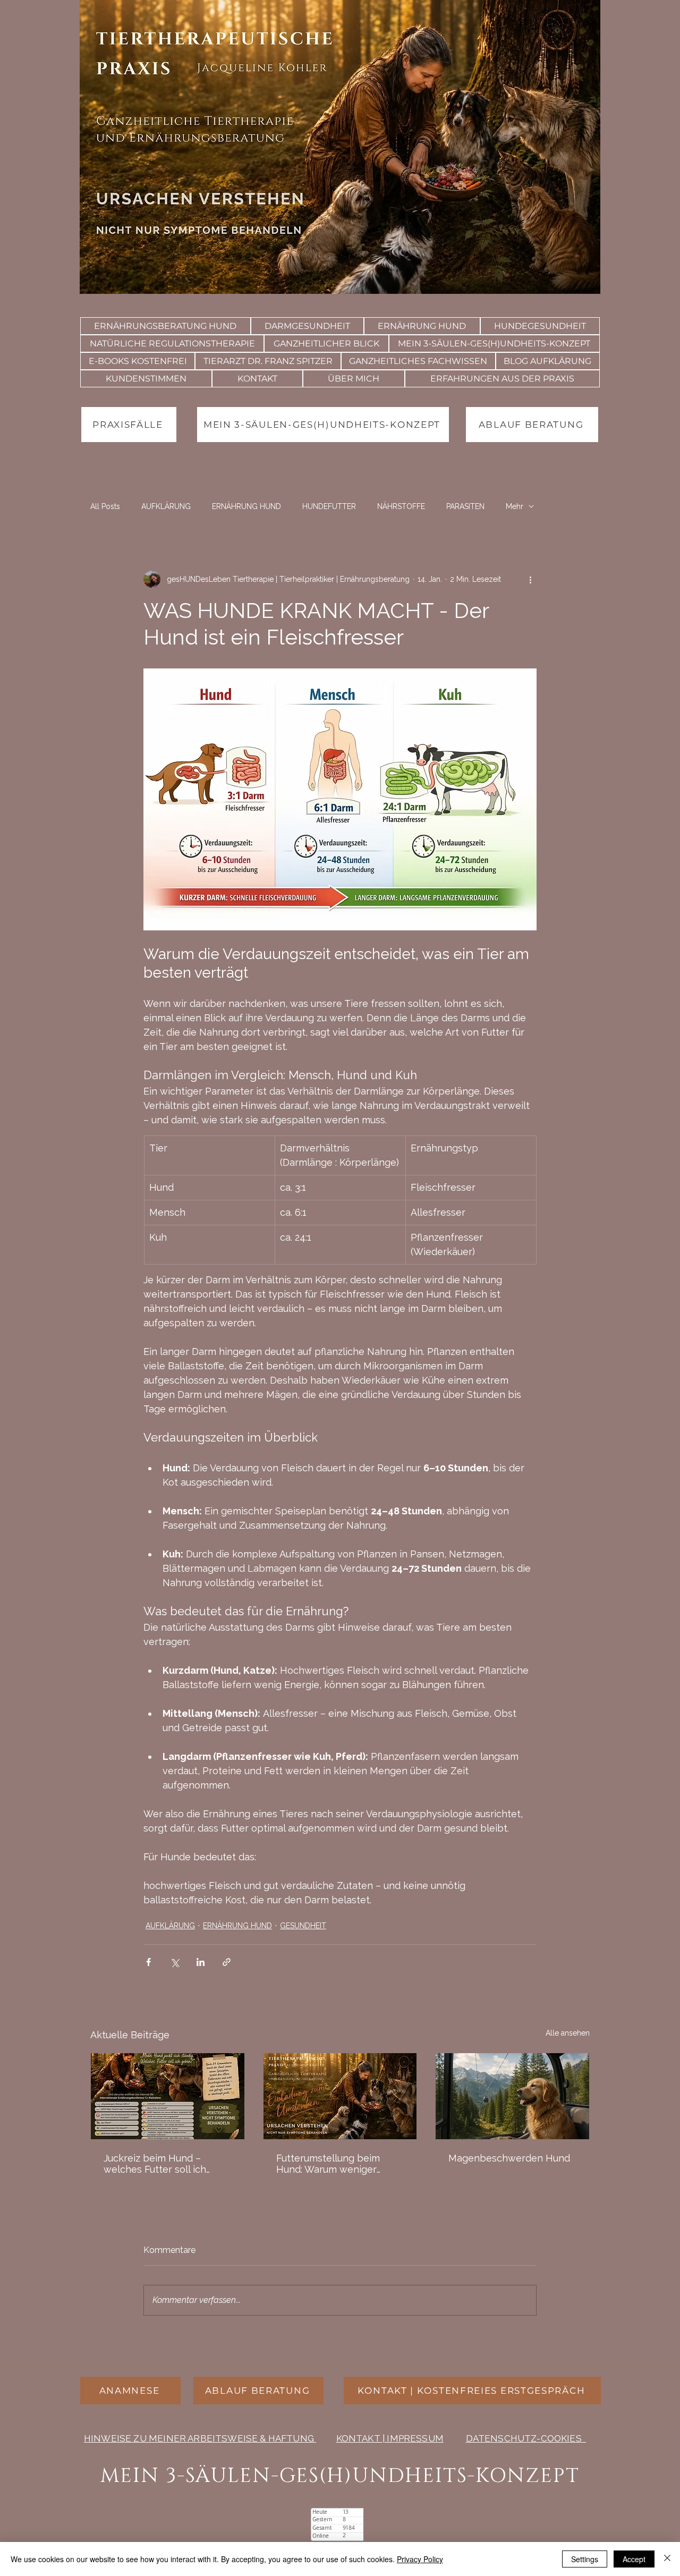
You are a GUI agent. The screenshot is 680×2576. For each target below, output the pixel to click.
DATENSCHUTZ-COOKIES (526, 2438)
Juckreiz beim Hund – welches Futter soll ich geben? (155, 2164)
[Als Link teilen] (227, 1962)
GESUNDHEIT (303, 1926)
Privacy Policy (420, 2559)
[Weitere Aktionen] (530, 579)
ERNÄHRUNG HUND (246, 506)
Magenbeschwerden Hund (509, 2158)
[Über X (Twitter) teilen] (175, 1962)
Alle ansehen (568, 2033)
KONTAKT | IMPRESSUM (390, 2438)
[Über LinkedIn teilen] (201, 1962)
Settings (585, 2559)
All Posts (105, 506)
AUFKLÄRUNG (166, 506)
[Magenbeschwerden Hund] (512, 2096)
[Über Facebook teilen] (148, 1962)
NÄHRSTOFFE (401, 506)
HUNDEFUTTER (329, 506)
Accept (634, 2559)
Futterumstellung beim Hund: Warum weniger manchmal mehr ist (328, 2164)
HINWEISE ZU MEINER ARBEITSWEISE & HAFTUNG (200, 2438)
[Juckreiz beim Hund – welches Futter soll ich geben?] (168, 2096)
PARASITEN (465, 506)
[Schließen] (667, 2559)
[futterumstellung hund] (340, 2096)
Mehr (515, 506)
